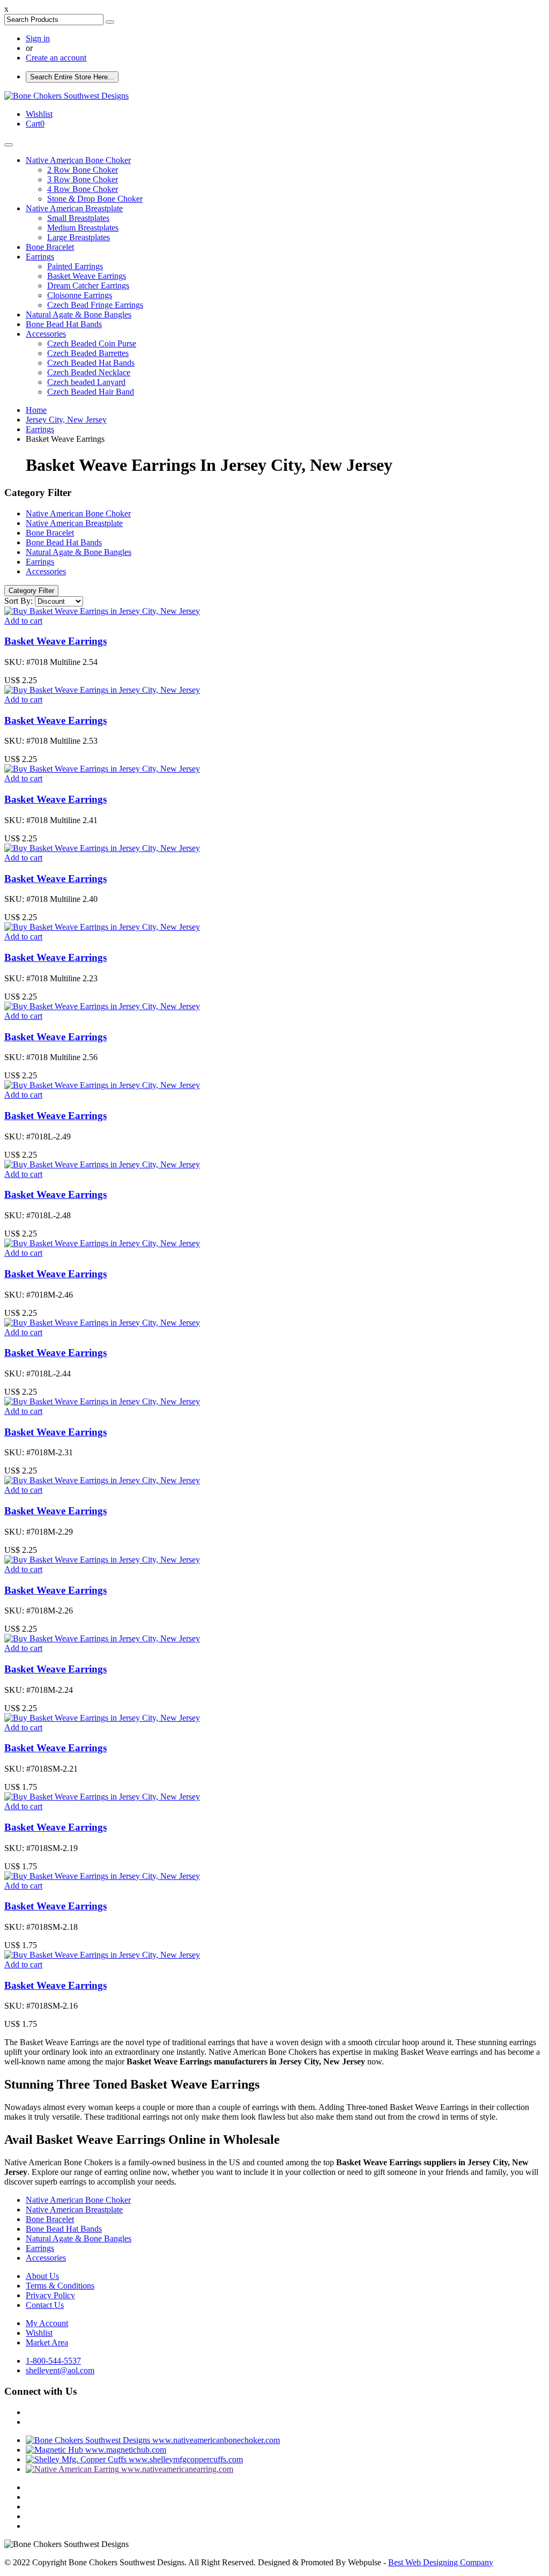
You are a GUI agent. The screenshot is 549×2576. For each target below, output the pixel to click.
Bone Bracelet (50, 247)
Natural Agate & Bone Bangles (79, 314)
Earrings (40, 257)
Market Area (47, 2342)
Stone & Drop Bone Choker (95, 199)
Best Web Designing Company (441, 2562)
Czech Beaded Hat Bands (91, 363)
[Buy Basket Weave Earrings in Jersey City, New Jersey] (102, 611)
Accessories (46, 334)
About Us (42, 2276)
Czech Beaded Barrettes (88, 353)
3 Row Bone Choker (83, 179)
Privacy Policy (50, 2295)
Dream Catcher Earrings (88, 286)
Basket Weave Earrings (87, 276)
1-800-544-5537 (53, 2361)
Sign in (38, 38)
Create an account (56, 58)
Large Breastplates (79, 237)
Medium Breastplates (83, 228)
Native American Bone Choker (78, 160)
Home (36, 410)
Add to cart (23, 621)
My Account (47, 2323)
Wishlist (39, 2333)
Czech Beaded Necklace (89, 372)
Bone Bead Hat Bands (64, 324)
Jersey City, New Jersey (66, 420)
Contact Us (45, 2305)
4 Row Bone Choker (83, 189)
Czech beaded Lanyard (86, 382)
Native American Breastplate (74, 208)
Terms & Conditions (60, 2286)
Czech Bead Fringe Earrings (95, 305)
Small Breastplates (78, 218)
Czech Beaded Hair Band (91, 392)
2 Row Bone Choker (83, 170)
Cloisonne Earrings (80, 295)
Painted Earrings (75, 266)
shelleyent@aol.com (60, 2370)
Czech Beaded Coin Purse (92, 343)
